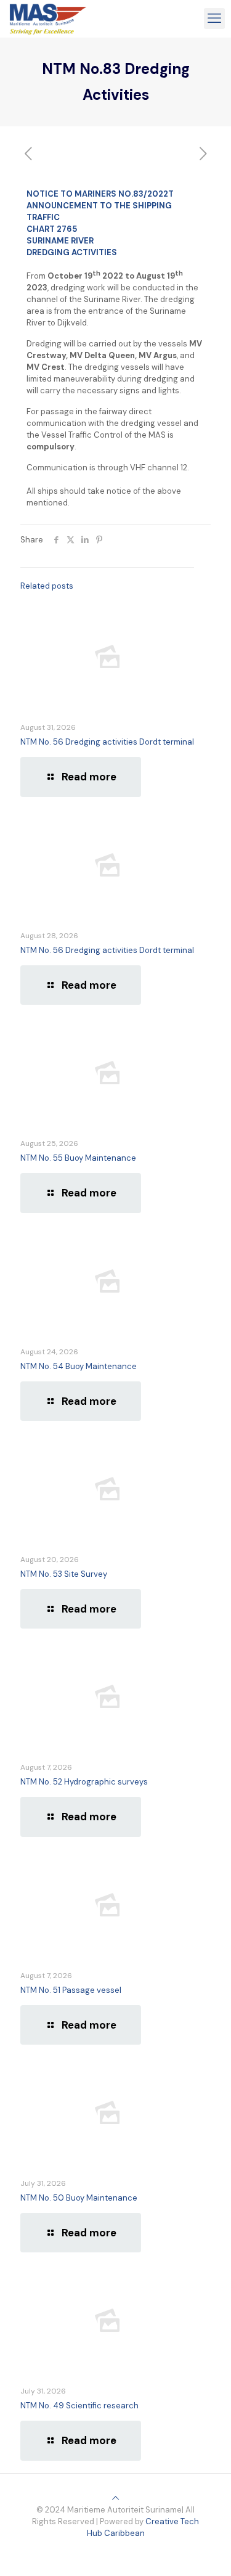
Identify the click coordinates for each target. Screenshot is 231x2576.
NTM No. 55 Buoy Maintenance (78, 1158)
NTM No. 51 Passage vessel (71, 1990)
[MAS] (48, 18)
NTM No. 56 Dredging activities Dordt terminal (107, 742)
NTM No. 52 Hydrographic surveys (84, 1782)
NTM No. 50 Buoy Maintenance (79, 2198)
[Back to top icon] (115, 2498)
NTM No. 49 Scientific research (79, 2406)
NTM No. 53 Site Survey (64, 1574)
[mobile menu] (214, 18)
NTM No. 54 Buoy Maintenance (79, 1366)
